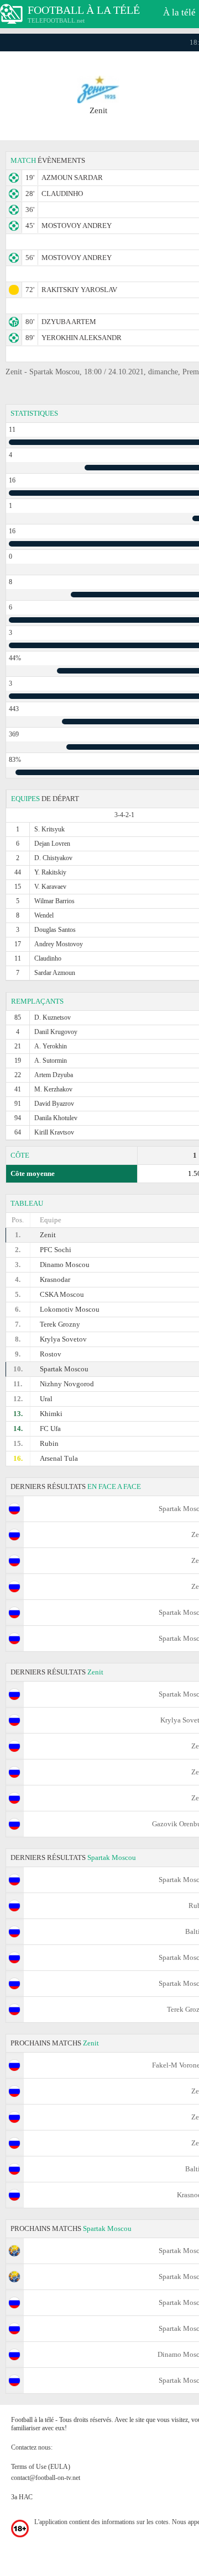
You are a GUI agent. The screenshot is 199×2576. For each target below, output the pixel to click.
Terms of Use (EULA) (41, 2467)
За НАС (22, 2497)
